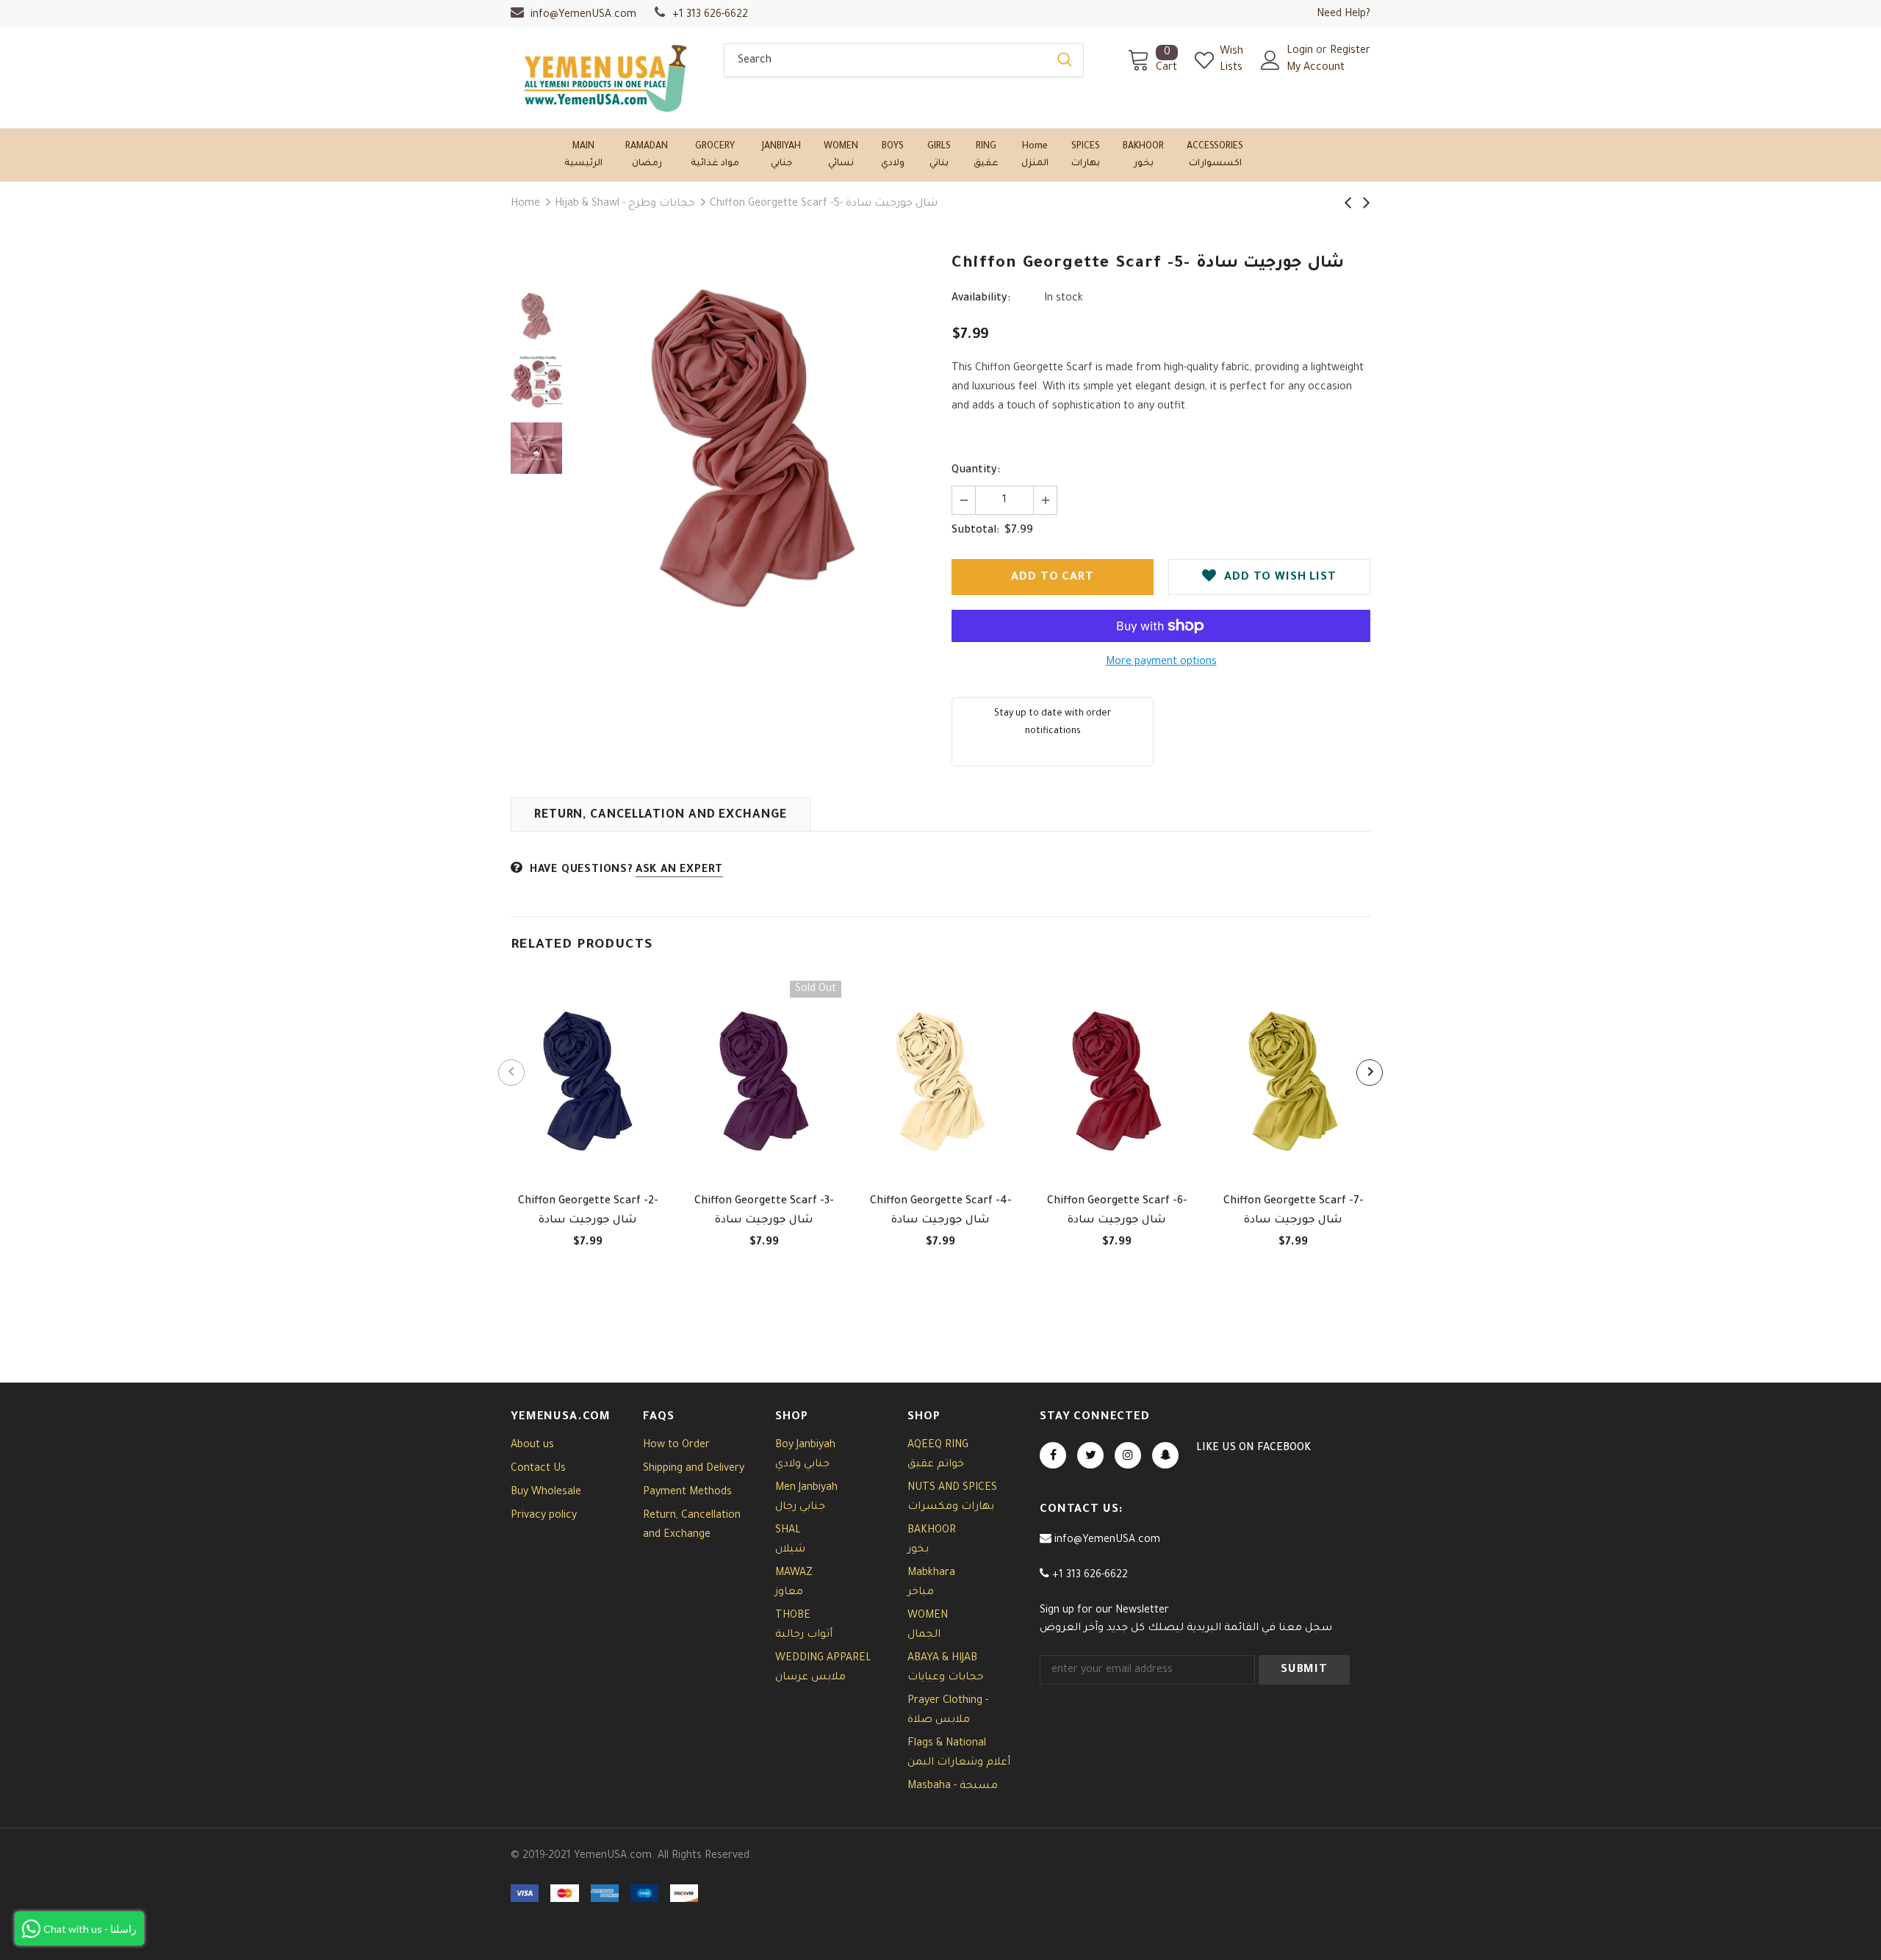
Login (1301, 51)
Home (525, 204)
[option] (753, 448)
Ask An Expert (679, 871)
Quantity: (976, 471)
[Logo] (606, 78)
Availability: (981, 299)
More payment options (1161, 663)
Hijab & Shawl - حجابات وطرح (625, 204)
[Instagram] (1128, 1455)
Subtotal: (975, 531)
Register (1350, 51)
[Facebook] (1053, 1455)
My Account (1316, 68)
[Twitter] (1090, 1455)
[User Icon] (1270, 60)
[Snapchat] (1165, 1455)
